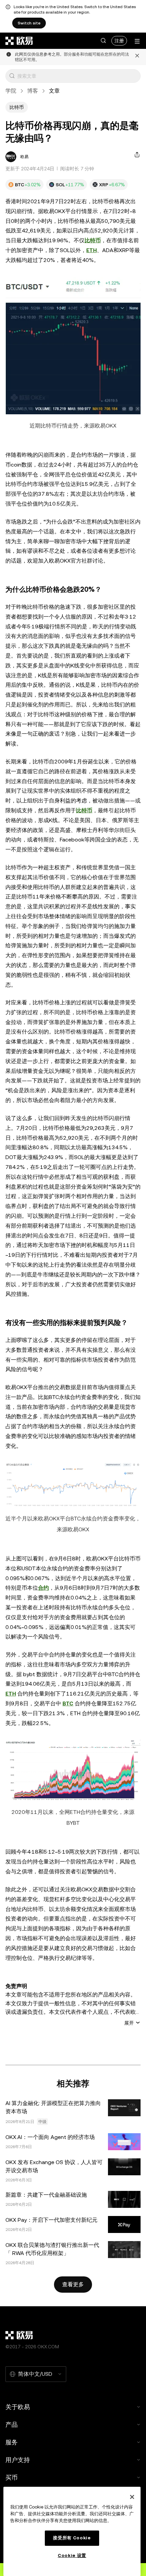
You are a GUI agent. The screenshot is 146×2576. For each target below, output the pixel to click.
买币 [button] (12, 2477)
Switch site (29, 23)
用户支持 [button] (18, 2460)
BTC (68, 1703)
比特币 (93, 240)
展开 (129, 2023)
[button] (103, 41)
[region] (72, 2531)
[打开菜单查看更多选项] (137, 41)
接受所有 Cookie (72, 2538)
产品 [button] (12, 2425)
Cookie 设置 (72, 2555)
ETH (92, 250)
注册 (119, 41)
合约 (43, 1588)
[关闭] (137, 57)
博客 (33, 91)
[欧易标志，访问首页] (19, 41)
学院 (11, 91)
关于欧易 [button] (18, 2407)
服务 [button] (12, 2442)
